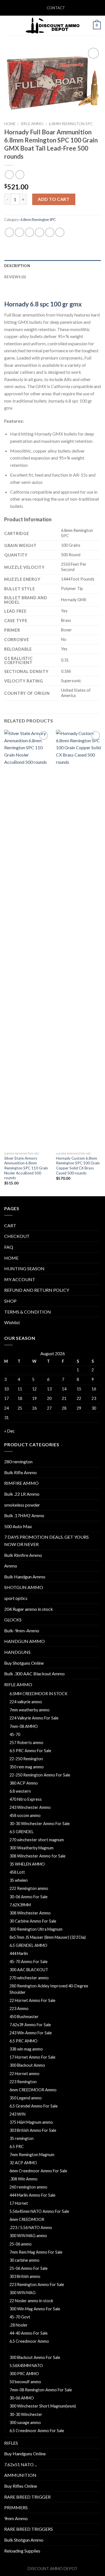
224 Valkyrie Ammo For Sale (34, 1718)
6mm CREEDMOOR (27, 2219)
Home (10, 124)
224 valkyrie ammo (26, 1702)
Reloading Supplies (22, 2551)
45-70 (15, 1734)
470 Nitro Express (26, 1799)
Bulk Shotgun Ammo (24, 2540)
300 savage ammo (25, 2422)
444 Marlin (19, 1953)
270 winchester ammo (29, 1978)
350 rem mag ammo (27, 1767)
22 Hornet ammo (25, 2074)
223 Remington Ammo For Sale (37, 2284)
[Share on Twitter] (30, 232)
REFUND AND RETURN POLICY (37, 1290)
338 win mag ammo (26, 2049)
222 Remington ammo (29, 1888)
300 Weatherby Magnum (32, 1848)
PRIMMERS (16, 2507)
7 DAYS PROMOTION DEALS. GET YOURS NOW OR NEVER (46, 1541)
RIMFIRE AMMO (21, 1483)
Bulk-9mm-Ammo (22, 1630)
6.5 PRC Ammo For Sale (30, 1751)
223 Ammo (19, 2008)
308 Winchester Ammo (30, 1913)
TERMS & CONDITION (28, 1312)
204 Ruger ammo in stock (29, 1609)
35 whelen (19, 1880)
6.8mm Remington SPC (71, 124)
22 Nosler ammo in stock (31, 2301)
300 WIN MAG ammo (28, 2236)
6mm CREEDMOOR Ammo (33, 2090)
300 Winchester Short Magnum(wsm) (43, 2406)
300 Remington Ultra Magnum (36, 1929)
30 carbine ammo (25, 2260)
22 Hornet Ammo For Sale (32, 2000)
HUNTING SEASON (24, 1268)
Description (17, 266)
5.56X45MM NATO (26, 2366)
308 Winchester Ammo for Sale (38, 1856)
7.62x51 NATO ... (21, 2464)
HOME (11, 1258)
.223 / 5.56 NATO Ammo (31, 2227)
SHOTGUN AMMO (24, 1587)
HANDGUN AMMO (25, 1641)
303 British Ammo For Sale (33, 2130)
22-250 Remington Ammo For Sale (40, 1775)
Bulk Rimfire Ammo (23, 1555)
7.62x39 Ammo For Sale (30, 2025)
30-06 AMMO (22, 2398)
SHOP (10, 1301)
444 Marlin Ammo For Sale (32, 2195)
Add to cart (54, 199)
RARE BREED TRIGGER (27, 2497)
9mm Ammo (16, 2518)
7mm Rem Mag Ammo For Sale (36, 2252)
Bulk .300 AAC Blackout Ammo (34, 1674)
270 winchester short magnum (37, 1840)
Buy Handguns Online (25, 2453)
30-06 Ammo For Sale (29, 1897)
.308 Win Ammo (24, 2179)
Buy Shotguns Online (24, 1663)
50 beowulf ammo (25, 2382)
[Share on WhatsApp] (9, 232)
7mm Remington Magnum (32, 2155)
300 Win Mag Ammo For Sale (35, 2309)
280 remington (18, 1461)
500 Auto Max (18, 1526)
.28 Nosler (19, 2325)
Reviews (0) (15, 277)
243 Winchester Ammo (30, 1807)
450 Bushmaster (24, 2017)
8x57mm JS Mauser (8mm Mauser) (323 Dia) (48, 1937)
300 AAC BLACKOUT (29, 1970)
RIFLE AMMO (32, 124)
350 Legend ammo (26, 2098)
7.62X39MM (20, 1905)
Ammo (11, 1566)
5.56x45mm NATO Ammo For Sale (39, 2211)
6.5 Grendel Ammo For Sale (34, 2106)
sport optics (16, 1598)
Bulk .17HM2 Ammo (24, 1515)
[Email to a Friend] (40, 232)
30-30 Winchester (26, 2414)
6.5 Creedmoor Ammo (29, 2341)
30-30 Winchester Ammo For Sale (40, 1824)
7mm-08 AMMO (24, 1726)
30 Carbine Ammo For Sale (33, 1921)
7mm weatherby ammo (30, 1710)
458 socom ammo (25, 1815)
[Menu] (8, 25)
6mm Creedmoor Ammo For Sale (38, 2171)
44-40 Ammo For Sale (29, 2333)
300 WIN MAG (23, 2293)
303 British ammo (25, 2276)
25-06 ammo (21, 2244)
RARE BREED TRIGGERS (29, 2529)
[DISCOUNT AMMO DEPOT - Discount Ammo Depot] (53, 25)
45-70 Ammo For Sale (29, 1962)
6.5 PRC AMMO (24, 2041)
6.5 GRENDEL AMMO (28, 1945)
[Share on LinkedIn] (60, 232)
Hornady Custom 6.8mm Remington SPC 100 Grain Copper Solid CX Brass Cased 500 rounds (78, 1166)
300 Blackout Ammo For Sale (35, 2357)
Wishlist (12, 1322)
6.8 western (20, 1791)
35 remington (22, 2138)
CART (10, 1225)
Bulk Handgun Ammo (25, 1577)
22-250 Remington (26, 1759)
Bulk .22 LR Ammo (22, 1494)
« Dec (10, 1431)
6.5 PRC (17, 2146)
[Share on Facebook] (19, 232)
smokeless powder (22, 1505)
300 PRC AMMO (24, 2374)
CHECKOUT (17, 1236)
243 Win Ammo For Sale (31, 2033)
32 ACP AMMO (23, 2163)
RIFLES (11, 2443)
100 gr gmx (66, 304)
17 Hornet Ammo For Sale (32, 2057)
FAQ (9, 1247)
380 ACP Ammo (24, 1783)
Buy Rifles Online (21, 2486)
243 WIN (17, 2114)
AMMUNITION (20, 2475)
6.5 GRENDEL (22, 1832)
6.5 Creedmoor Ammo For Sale (37, 2431)
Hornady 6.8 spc (27, 304)
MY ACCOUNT (20, 1279)
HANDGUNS (17, 1652)
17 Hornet (19, 2203)
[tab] (53, 266)
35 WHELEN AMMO (27, 1864)
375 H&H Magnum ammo (31, 2122)
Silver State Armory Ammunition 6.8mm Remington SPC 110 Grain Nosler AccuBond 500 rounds (26, 1168)
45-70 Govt (20, 2317)
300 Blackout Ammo (27, 2065)
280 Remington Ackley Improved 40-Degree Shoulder (49, 1989)
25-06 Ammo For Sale (29, 2268)
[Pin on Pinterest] (50, 232)
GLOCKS (13, 1620)
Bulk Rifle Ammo (20, 1472)
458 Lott (17, 1872)
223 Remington (23, 2082)
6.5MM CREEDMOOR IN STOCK (39, 1694)
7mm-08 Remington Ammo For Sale (41, 2390)
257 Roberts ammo (26, 1743)
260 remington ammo (28, 2187)
